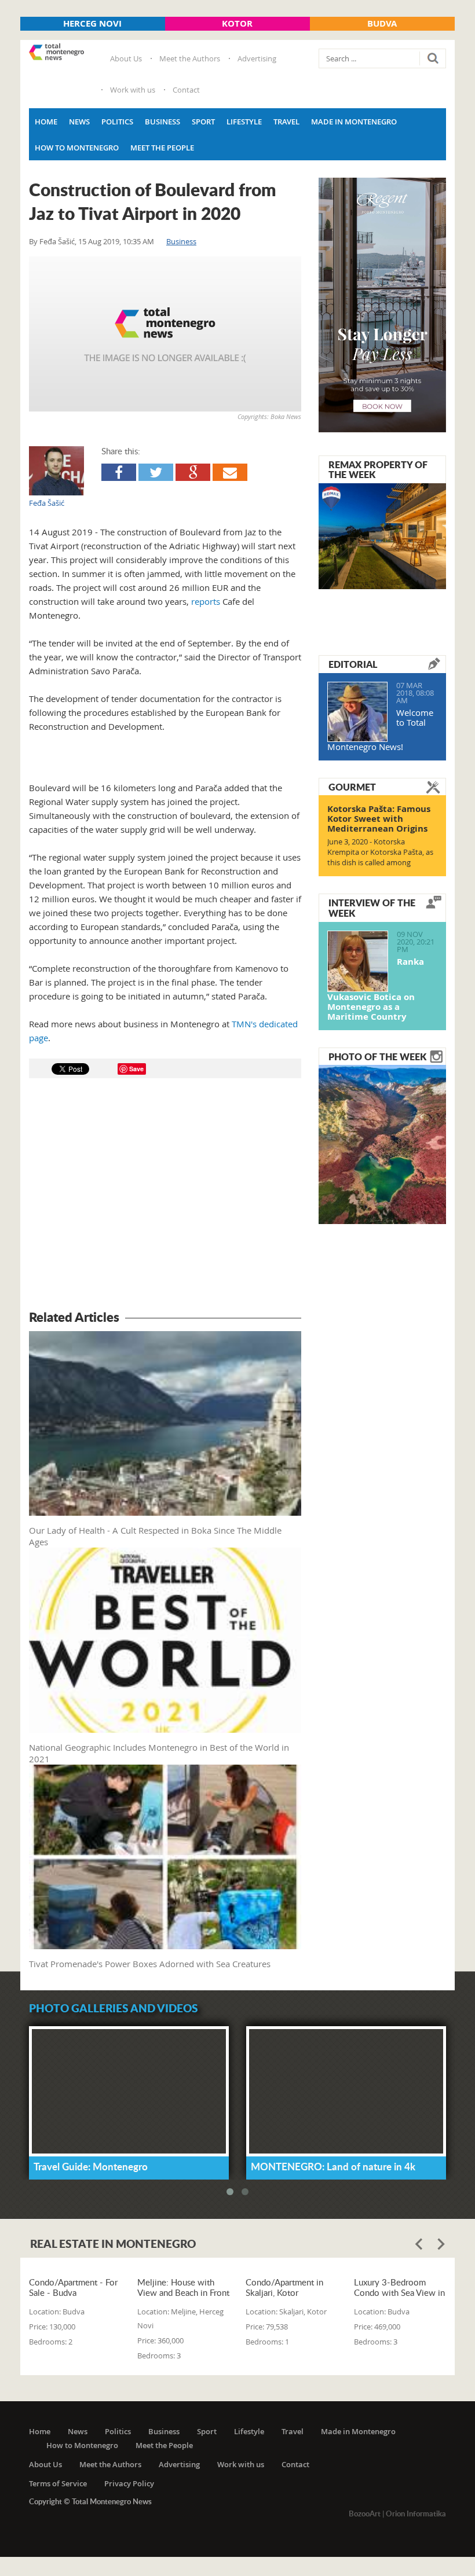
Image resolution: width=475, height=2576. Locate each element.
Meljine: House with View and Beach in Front (183, 2287)
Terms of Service (58, 2483)
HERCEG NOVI (92, 23)
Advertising (257, 58)
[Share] (119, 472)
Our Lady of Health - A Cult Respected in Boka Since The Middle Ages (155, 1536)
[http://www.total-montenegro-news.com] (56, 53)
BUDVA (382, 23)
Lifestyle (244, 122)
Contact (186, 90)
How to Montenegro (77, 148)
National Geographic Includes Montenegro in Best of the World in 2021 (159, 1753)
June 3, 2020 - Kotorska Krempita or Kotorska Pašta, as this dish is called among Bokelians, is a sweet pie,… (380, 857)
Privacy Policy (129, 2483)
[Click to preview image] (165, 334)
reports (206, 601)
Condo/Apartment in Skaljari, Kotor (284, 2287)
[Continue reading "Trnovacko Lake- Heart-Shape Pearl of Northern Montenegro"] (382, 1144)
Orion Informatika (416, 2513)
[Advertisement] (165, 1196)
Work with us (133, 90)
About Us (126, 58)
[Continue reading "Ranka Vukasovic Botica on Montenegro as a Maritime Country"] (358, 961)
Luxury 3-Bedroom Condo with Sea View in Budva (399, 2287)
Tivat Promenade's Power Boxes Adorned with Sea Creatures (150, 1964)
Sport (203, 122)
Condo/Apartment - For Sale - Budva (73, 2287)
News (79, 122)
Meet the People (162, 148)
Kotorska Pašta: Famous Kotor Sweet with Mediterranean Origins (379, 819)
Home (46, 122)
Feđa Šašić (57, 241)
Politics (117, 122)
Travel (286, 122)
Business (162, 122)
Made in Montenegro (354, 122)
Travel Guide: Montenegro (91, 2166)
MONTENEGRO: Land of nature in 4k (333, 2166)
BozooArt (365, 2513)
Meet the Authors (190, 58)
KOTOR (237, 23)
